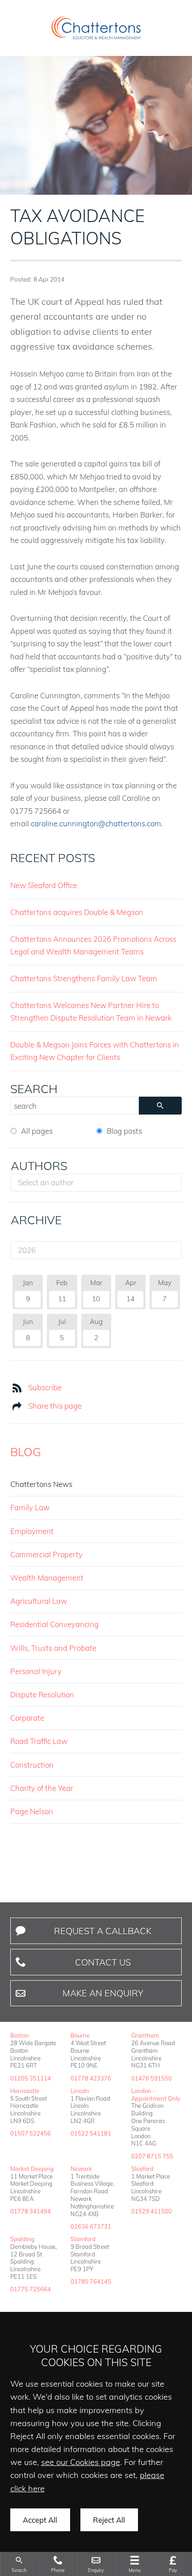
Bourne (80, 2035)
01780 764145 (91, 2281)
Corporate (27, 1718)
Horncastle (25, 2091)
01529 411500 (152, 2211)
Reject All (109, 2520)
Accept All (40, 2520)
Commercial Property (46, 1554)
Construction (32, 1765)
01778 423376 (91, 2078)
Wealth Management (47, 1578)
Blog (26, 1452)
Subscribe (45, 1387)
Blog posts (124, 1131)
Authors (39, 1166)
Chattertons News (41, 1484)
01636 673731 (91, 2226)
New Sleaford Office (44, 885)
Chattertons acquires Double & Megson (77, 912)
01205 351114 (31, 2078)
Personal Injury (36, 1671)
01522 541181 (91, 2133)
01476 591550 (152, 2078)
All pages (37, 1131)
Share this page (55, 1406)
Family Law (30, 1507)
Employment (32, 1531)
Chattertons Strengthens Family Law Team (84, 978)
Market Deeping (32, 2169)
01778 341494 (31, 2211)
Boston (20, 2035)
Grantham (145, 2035)
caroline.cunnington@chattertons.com (96, 823)
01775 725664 (31, 2289)
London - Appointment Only (156, 2095)
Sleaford (142, 2169)
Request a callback (103, 1931)
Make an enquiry (103, 1993)
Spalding (22, 2239)
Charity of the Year (42, 1788)
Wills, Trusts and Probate (53, 1648)
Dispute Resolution (42, 1694)
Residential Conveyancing (54, 1624)
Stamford (83, 2239)
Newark (81, 2169)
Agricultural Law (39, 1601)
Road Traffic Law (39, 1741)
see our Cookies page (81, 2462)
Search (34, 1089)
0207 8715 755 (152, 2156)
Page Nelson (32, 1811)
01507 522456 (31, 2133)
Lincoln (80, 2091)
